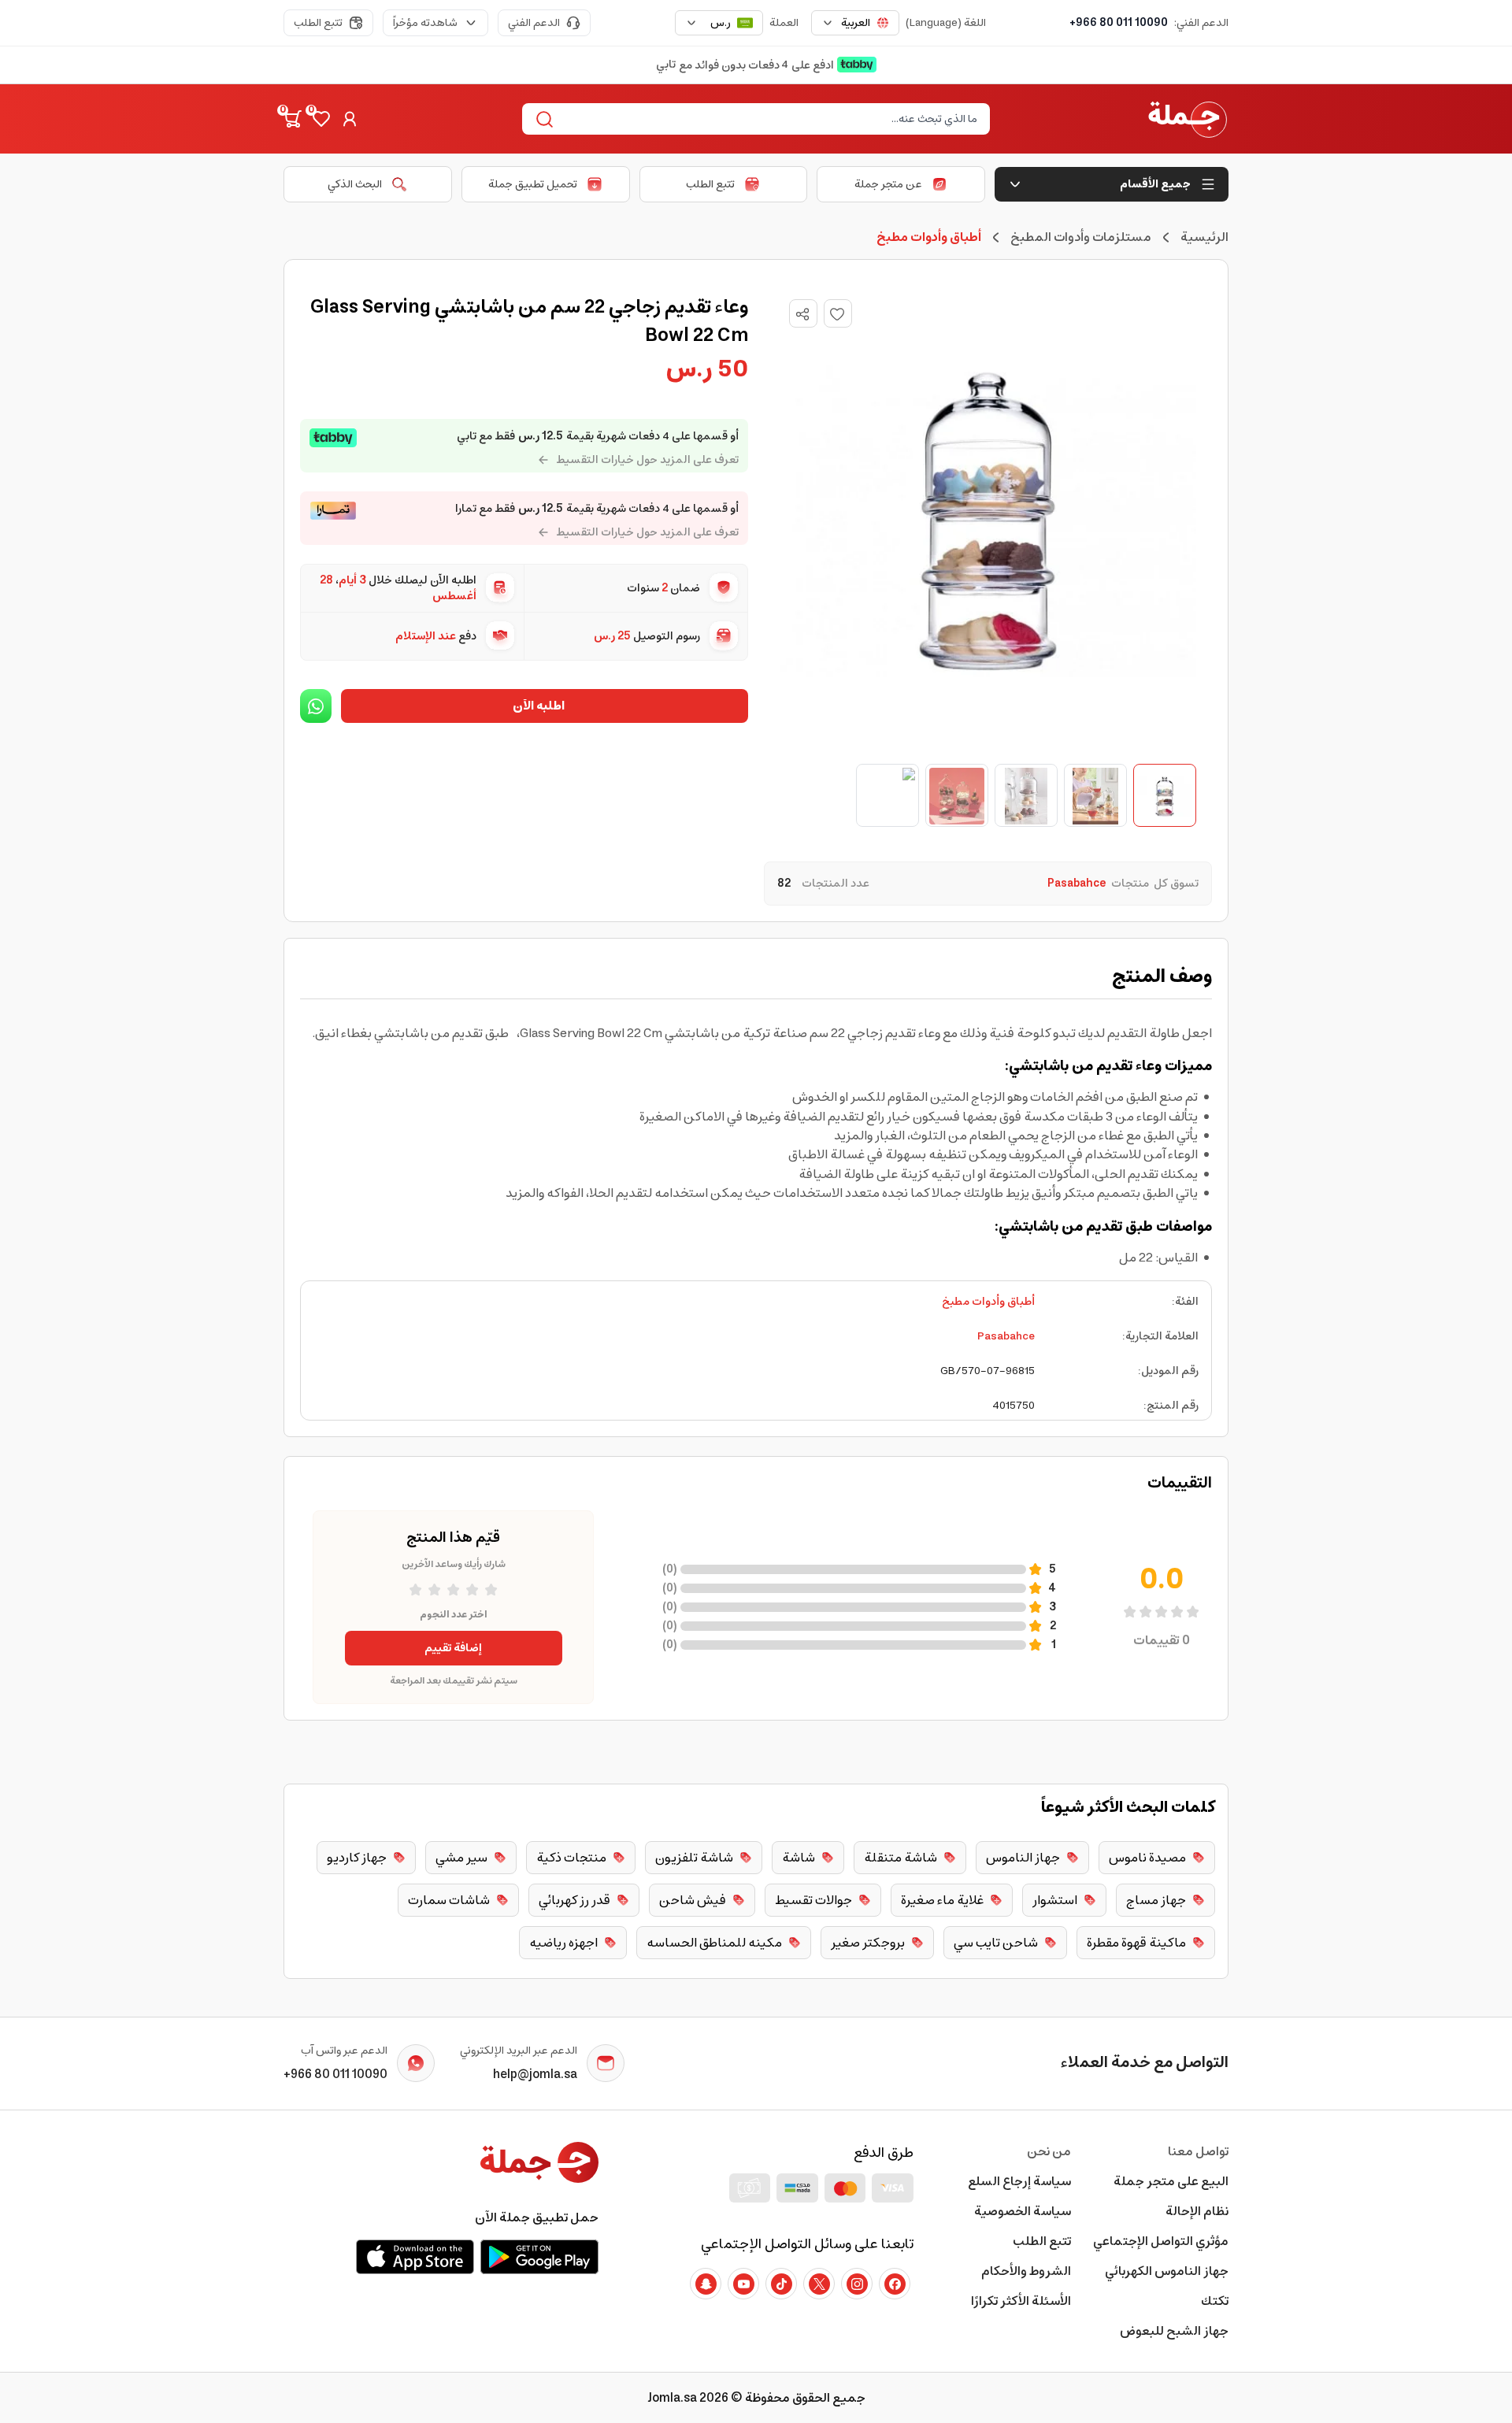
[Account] (350, 119)
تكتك (1215, 2301)
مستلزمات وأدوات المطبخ (1081, 237)
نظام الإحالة (1197, 2211)
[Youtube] (743, 2284)
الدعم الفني (534, 23)
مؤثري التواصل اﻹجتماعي (1161, 2241)
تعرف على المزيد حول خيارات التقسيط (647, 460)
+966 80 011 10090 (1119, 23)
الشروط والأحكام (1026, 2271)
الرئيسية (1204, 237)
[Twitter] (819, 2284)
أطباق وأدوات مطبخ (988, 1302)
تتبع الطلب (318, 23)
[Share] (802, 314)
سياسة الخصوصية (1023, 2211)
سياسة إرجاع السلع (1019, 2181)
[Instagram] (857, 2284)
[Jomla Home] (1188, 119)
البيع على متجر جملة (1171, 2181)
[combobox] (855, 23)
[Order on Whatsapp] (316, 706)
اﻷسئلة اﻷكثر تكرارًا (1021, 2301)
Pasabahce (1006, 1336)
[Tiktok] (781, 2284)
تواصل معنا (1198, 2151)
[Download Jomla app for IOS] (415, 2257)
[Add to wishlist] (838, 313)
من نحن (1049, 2151)
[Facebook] (895, 2284)
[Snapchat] (706, 2284)
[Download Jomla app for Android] (539, 2257)
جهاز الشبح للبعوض (1174, 2331)
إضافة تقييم (453, 1648)
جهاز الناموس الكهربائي (1167, 2271)
